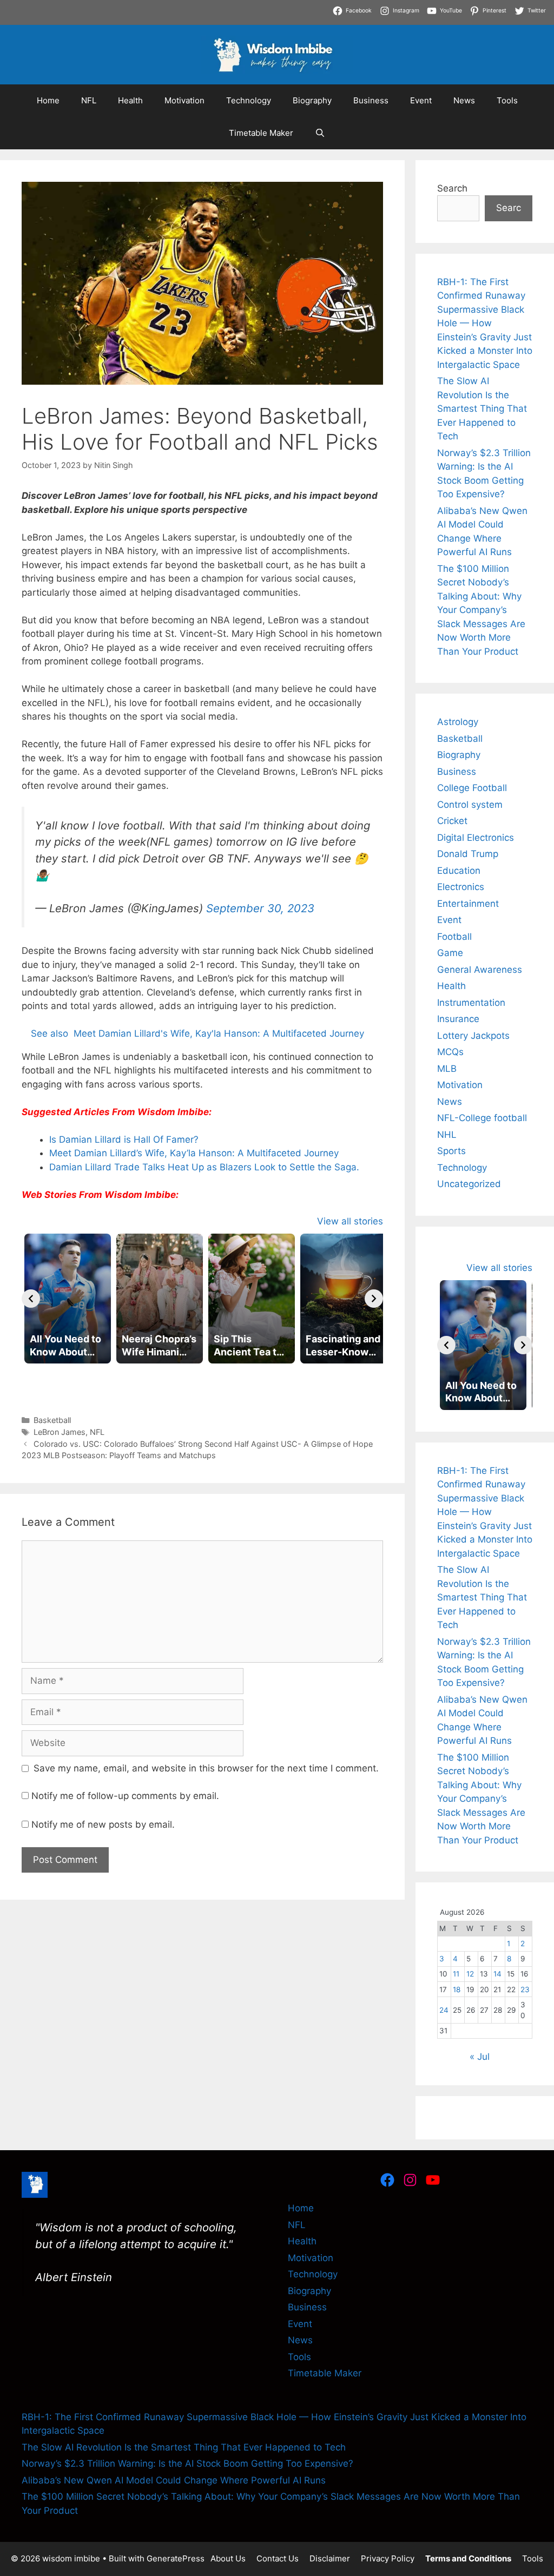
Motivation (184, 100)
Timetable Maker (261, 133)
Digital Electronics (476, 838)
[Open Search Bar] (320, 133)
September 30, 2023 (260, 908)
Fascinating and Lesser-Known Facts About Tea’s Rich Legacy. (136, 21)
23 (525, 1989)
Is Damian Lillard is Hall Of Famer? (124, 1139)
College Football (472, 788)
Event (421, 100)
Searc (509, 208)
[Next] (374, 1299)
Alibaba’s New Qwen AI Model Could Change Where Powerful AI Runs (174, 2480)
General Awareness (480, 970)
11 (456, 1974)
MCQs (450, 1052)
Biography (312, 100)
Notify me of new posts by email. (103, 1824)
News (464, 100)
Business (371, 100)
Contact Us (278, 2558)
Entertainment (468, 904)
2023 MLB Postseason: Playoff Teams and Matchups (119, 1455)
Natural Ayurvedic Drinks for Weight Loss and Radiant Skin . (405, 21)
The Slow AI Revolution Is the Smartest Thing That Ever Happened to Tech (482, 409)
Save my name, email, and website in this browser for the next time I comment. (206, 1768)
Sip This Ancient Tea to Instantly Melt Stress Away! (407, 6)
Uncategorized (469, 1184)
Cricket (452, 821)
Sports (451, 1151)
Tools (507, 100)
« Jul (480, 2057)
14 (497, 1974)
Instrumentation (471, 1003)
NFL (89, 100)
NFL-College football (482, 1118)
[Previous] (31, 1299)
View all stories (350, 1221)
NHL (447, 1135)
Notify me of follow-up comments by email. (125, 1796)
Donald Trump (468, 854)
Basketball (52, 1420)
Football (454, 937)
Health (130, 100)
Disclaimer (330, 2558)
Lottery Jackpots (473, 1036)
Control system (470, 805)
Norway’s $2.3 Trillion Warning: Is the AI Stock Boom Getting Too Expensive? (187, 2463)
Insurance (458, 1019)
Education (459, 871)
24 (444, 2010)
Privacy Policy (388, 2558)
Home (48, 100)
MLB (447, 1069)
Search (452, 188)
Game (450, 953)
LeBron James (60, 1432)
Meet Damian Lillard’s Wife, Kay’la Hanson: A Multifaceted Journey (194, 1153)
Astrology (458, 722)
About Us (228, 2558)
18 (457, 1989)
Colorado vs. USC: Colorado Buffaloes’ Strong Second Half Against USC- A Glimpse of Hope (203, 1444)
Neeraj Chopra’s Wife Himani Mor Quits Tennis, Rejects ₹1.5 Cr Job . (147, 6)
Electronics (461, 887)
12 (470, 1974)
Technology (249, 100)
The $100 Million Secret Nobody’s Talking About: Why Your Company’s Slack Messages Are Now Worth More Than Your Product (481, 610)
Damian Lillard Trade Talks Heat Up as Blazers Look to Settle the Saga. (204, 1167)
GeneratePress (176, 2558)
